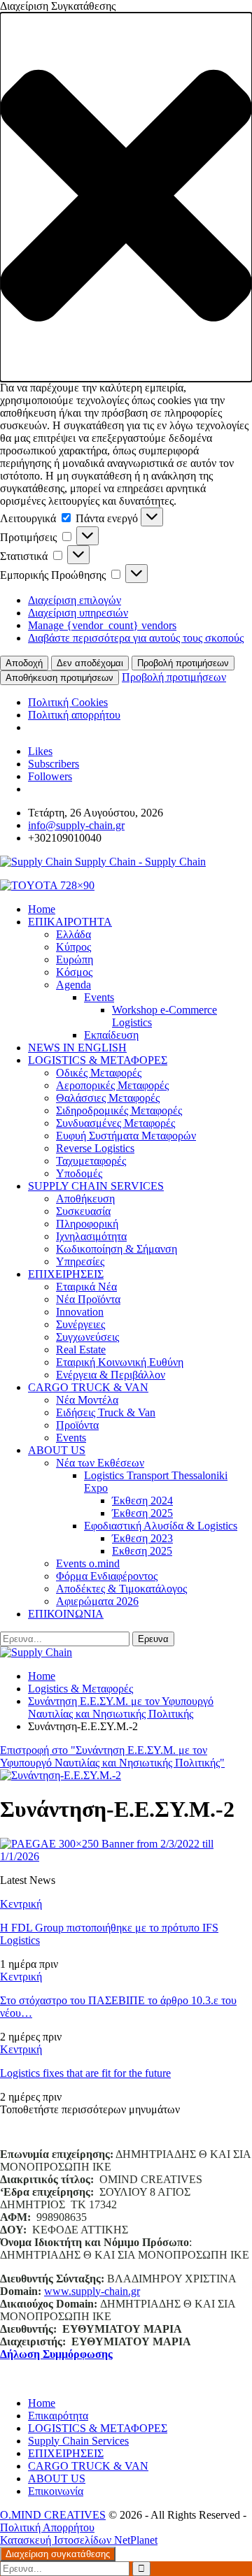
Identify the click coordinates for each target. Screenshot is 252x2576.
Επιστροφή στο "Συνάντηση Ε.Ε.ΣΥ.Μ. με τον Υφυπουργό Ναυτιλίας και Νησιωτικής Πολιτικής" (112, 1756)
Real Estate (81, 1350)
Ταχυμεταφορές (91, 1161)
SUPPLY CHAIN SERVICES (96, 1186)
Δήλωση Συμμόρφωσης (56, 2354)
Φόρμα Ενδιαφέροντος (107, 1576)
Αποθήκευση (85, 1199)
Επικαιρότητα (58, 2416)
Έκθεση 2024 (142, 1501)
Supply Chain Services (78, 2441)
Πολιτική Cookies (68, 702)
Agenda (73, 985)
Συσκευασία (83, 1211)
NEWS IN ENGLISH (77, 1048)
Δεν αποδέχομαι (90, 663)
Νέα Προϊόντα (88, 1299)
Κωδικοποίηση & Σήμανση (117, 1249)
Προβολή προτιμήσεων (183, 663)
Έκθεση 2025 (142, 1513)
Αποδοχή (24, 663)
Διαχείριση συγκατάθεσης (58, 2554)
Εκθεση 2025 (142, 1551)
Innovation (80, 1312)
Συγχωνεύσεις (87, 1337)
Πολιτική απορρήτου (74, 715)
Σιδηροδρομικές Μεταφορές (119, 1110)
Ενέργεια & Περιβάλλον (111, 1375)
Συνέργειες (80, 1324)
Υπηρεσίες (80, 1261)
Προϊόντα (77, 1425)
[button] (126, 197)
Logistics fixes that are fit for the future (85, 2073)
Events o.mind (88, 1563)
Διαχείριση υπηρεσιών (78, 613)
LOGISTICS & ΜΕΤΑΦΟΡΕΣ (98, 1060)
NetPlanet (136, 2540)
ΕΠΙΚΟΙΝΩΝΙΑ (66, 1614)
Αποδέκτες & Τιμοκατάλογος (121, 1589)
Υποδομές (79, 1173)
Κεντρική (21, 1904)
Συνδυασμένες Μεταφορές (115, 1123)
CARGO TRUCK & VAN (88, 1387)
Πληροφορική (87, 1224)
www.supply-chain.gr (92, 2291)
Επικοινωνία (56, 2491)
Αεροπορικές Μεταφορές (112, 1085)
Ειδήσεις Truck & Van (106, 1412)
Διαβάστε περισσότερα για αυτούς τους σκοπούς (136, 638)
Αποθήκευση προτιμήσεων (59, 678)
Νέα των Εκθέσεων (100, 1463)
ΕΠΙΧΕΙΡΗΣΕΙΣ (66, 1274)
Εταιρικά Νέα (86, 1287)
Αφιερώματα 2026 (97, 1601)
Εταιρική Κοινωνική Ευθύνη (120, 1362)
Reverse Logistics (95, 1148)
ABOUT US (57, 1450)
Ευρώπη (75, 959)
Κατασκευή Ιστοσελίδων (57, 2540)
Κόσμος (74, 972)
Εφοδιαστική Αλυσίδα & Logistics (161, 1526)
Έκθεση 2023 (142, 1538)
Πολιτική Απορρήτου (47, 2527)
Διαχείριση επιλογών (75, 600)
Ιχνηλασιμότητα (91, 1236)
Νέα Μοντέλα (87, 1400)
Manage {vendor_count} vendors (102, 625)
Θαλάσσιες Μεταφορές (108, 1098)
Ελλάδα (73, 934)
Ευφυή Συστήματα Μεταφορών (126, 1136)
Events (99, 997)
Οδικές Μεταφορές (99, 1073)
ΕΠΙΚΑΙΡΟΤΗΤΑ (70, 922)
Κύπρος (73, 947)
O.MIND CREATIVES (53, 2515)
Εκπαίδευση (111, 1035)
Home (42, 2403)
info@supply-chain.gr (76, 825)
